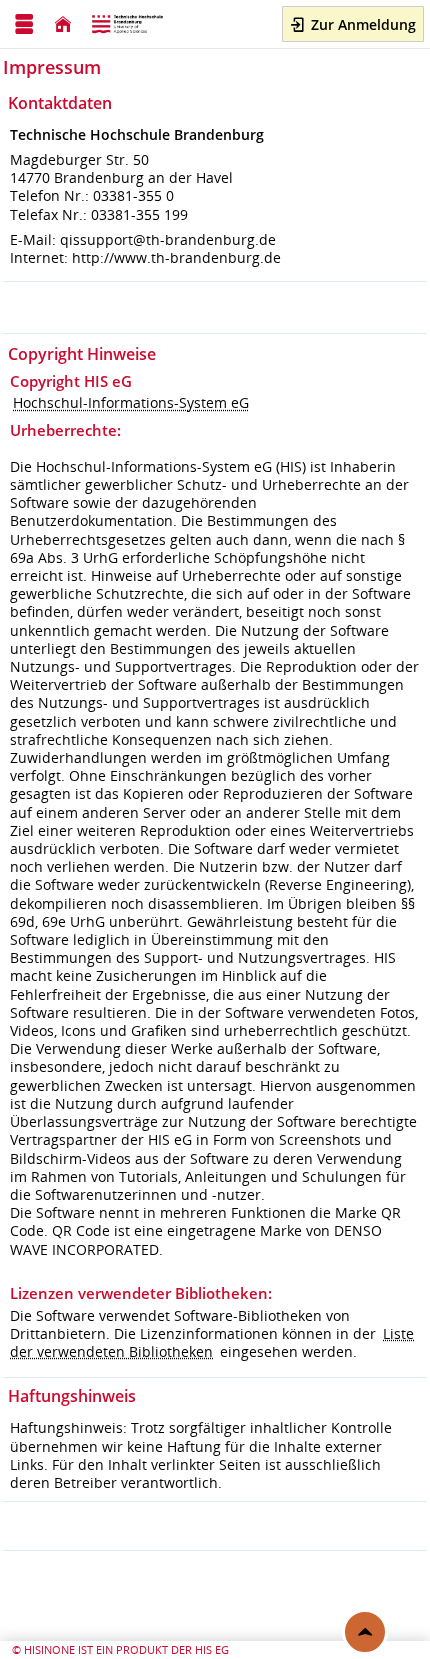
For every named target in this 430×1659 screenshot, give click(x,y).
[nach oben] (365, 1632)
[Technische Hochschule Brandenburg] (128, 24)
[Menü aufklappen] (24, 24)
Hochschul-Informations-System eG (131, 402)
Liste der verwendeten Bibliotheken (212, 1342)
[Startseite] (63, 24)
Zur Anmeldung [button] (361, 24)
